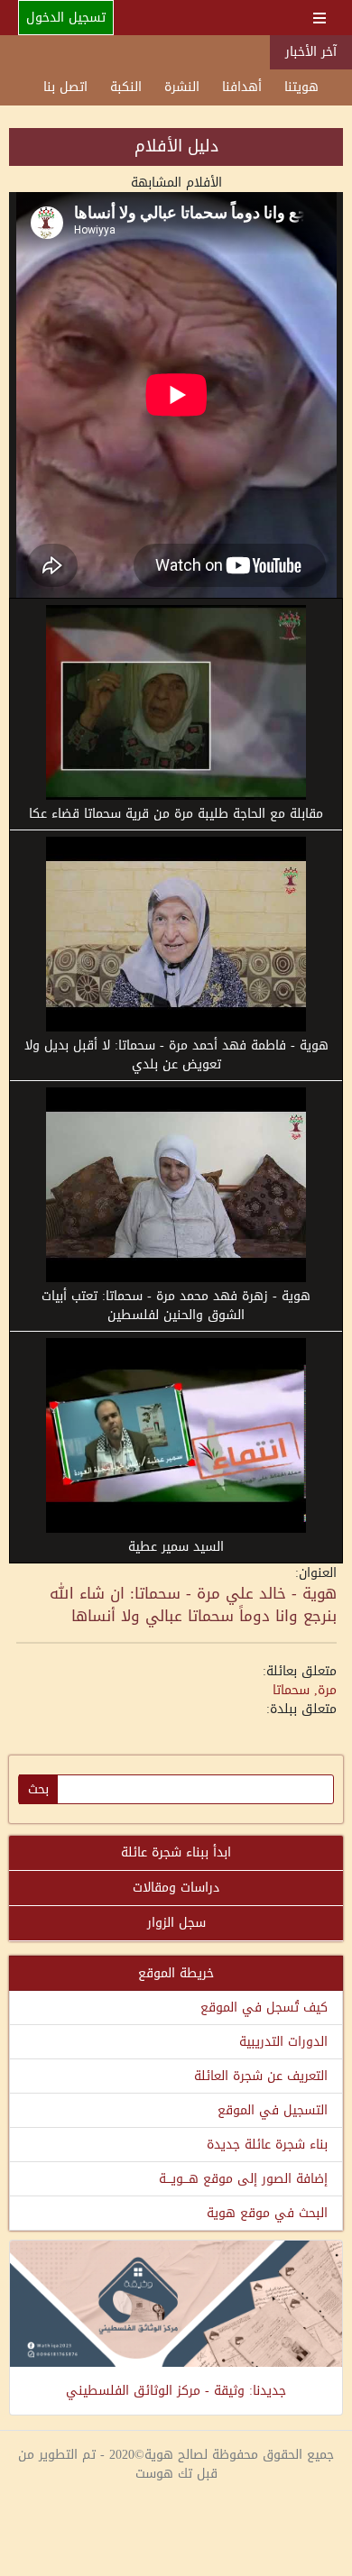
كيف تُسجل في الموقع (264, 2008)
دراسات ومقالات (176, 1888)
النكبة (126, 87)
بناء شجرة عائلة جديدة (267, 2145)
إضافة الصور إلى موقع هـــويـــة (243, 2179)
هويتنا (301, 87)
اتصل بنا (65, 87)
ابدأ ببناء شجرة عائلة (176, 1852)
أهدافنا (242, 87)
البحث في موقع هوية (267, 2213)
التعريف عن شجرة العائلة (261, 2076)
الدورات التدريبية (283, 2042)
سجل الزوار (176, 1923)
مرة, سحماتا (305, 1690)
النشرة (182, 87)
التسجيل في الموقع (273, 2110)
